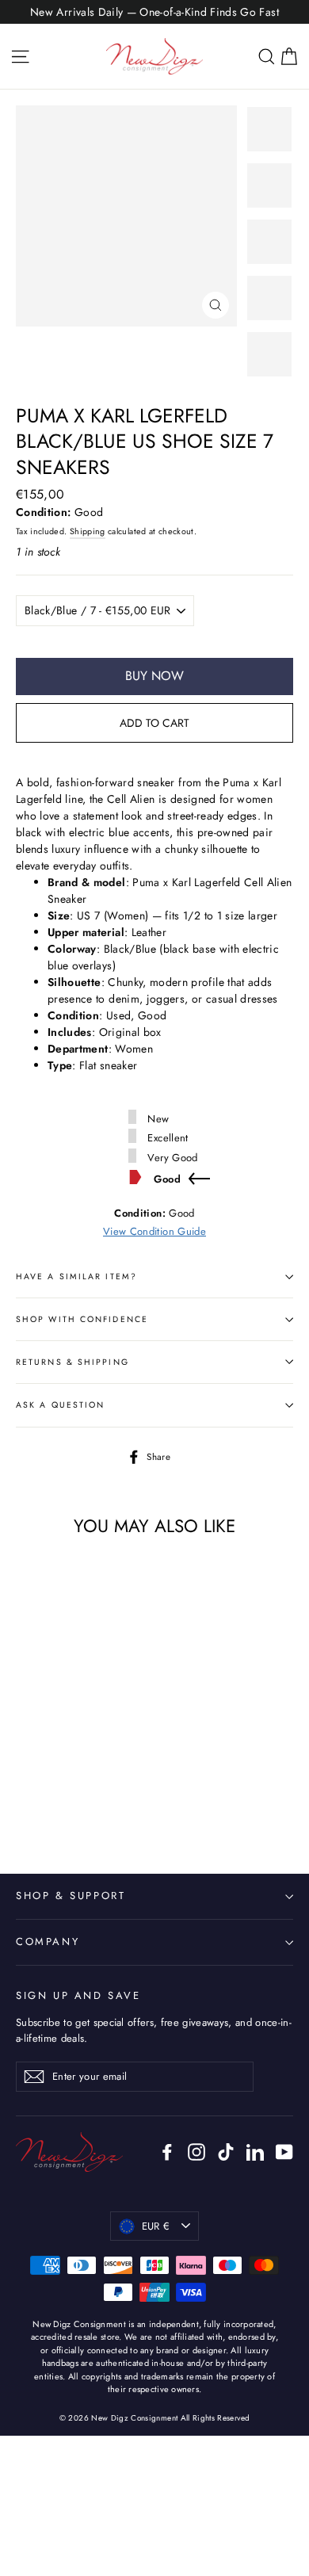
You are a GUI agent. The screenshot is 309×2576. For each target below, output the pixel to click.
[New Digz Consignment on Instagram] (196, 2152)
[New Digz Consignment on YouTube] (284, 2152)
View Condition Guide (154, 1231)
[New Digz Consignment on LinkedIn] (255, 2152)
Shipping (88, 531)
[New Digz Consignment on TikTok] (226, 2152)
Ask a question (60, 1405)
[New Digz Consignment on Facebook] (167, 2152)
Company (48, 1942)
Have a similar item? (76, 1277)
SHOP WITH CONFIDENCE (82, 1319)
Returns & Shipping (72, 1362)
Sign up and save (78, 1995)
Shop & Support (71, 1896)
